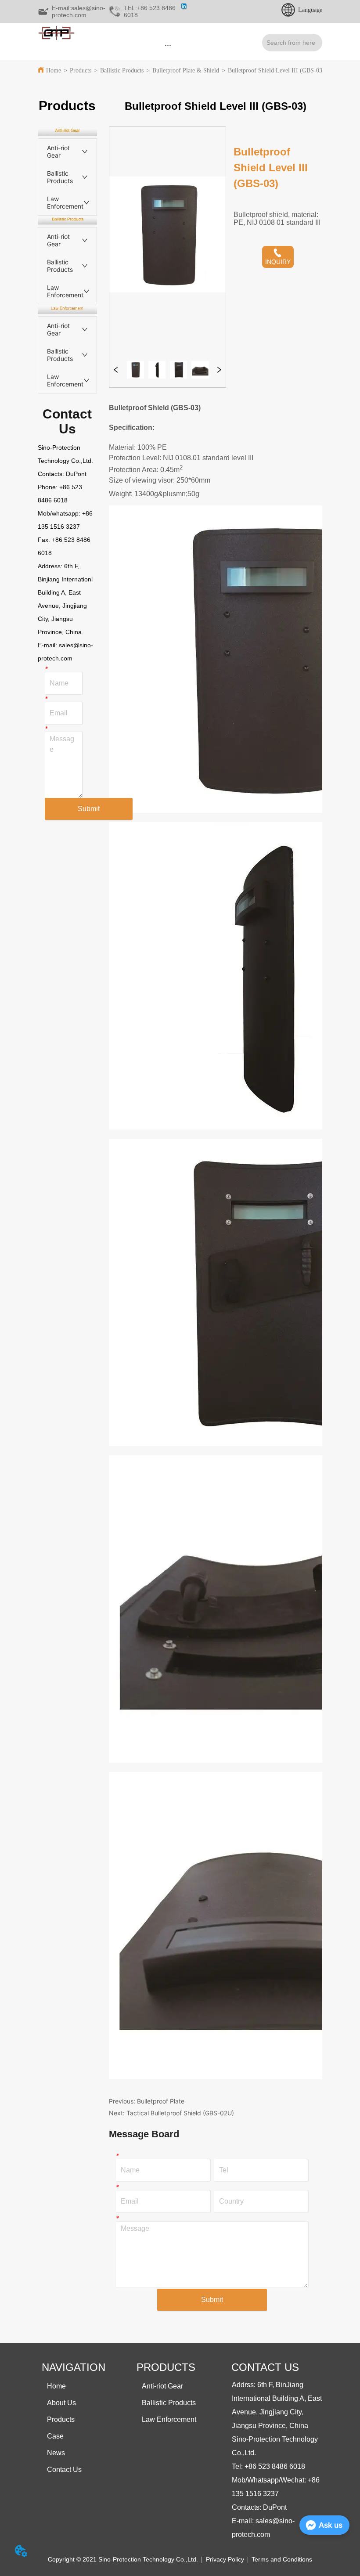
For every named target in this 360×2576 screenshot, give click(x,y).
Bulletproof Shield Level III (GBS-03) (276, 70)
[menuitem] (168, 45)
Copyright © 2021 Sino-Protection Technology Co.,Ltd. (123, 2559)
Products (81, 70)
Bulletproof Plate (161, 2101)
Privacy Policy (225, 2559)
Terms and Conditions (282, 2559)
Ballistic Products (122, 70)
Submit (89, 809)
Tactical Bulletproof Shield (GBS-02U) (180, 2113)
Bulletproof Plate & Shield (186, 70)
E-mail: (48, 645)
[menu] (168, 45)
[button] (168, 45)
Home (54, 70)
